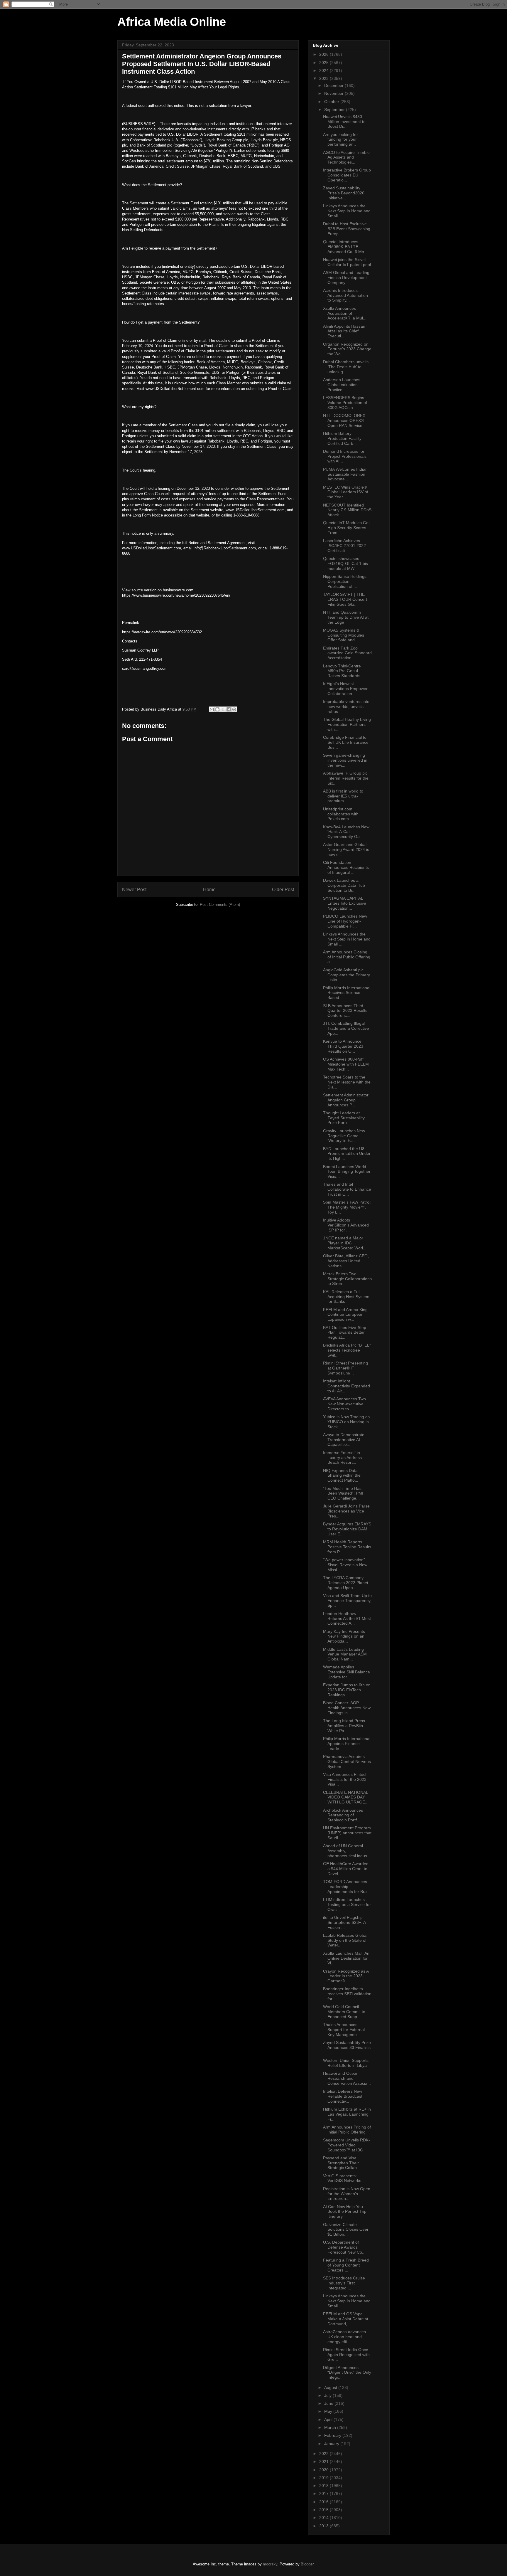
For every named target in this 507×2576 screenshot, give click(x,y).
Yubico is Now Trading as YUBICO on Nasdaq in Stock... (346, 1422)
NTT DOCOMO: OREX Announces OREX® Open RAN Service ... (345, 420)
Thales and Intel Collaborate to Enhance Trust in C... (347, 1189)
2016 (325, 2502)
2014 (325, 2518)
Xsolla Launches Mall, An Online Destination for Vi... (346, 1958)
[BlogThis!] (217, 709)
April (329, 2419)
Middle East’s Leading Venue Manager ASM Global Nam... (345, 1654)
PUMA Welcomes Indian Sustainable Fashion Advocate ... (345, 474)
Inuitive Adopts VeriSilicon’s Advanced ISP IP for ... (346, 1225)
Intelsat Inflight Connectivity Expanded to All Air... (347, 1386)
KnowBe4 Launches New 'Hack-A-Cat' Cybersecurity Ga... (346, 832)
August (331, 2387)
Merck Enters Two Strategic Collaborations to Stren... (347, 1279)
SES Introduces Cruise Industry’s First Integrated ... (344, 2283)
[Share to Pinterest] (234, 709)
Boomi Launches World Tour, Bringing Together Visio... (347, 1172)
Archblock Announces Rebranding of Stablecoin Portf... (343, 1815)
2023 (325, 78)
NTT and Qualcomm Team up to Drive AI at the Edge (346, 617)
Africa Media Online (172, 22)
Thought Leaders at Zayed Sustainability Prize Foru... (344, 1118)
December (334, 85)
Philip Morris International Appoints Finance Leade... (347, 1744)
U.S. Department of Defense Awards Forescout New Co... (344, 2247)
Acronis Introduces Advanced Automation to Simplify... (345, 295)
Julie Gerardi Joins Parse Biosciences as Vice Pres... (346, 1511)
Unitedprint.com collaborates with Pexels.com (341, 814)
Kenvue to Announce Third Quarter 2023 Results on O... (343, 1046)
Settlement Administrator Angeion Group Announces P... (346, 1100)
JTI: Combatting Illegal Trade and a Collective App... (346, 1028)
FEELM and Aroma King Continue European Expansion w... (345, 1315)
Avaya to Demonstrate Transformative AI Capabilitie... (344, 1440)
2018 (325, 2486)
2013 (325, 2526)
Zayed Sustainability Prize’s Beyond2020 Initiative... (344, 193)
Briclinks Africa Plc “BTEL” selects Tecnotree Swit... (347, 1350)
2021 (325, 2461)
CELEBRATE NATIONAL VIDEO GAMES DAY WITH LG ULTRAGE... (346, 1797)
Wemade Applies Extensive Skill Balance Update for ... (347, 1672)
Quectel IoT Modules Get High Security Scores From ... (346, 528)
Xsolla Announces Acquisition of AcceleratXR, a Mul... (345, 313)
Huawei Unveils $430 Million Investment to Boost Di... (344, 122)
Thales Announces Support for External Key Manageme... (344, 2030)
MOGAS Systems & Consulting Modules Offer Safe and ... (344, 635)
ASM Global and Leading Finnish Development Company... (346, 277)
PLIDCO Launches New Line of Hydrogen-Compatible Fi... (345, 921)
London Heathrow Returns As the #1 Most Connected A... (347, 1618)
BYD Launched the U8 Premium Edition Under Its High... (347, 1154)
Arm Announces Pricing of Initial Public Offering (347, 2130)
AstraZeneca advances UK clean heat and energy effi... (344, 2337)
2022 (325, 2454)
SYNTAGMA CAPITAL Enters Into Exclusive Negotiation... (345, 903)
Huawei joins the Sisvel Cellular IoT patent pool (347, 262)
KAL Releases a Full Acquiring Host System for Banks (346, 1297)
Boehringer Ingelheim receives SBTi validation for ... (347, 1994)
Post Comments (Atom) (220, 905)
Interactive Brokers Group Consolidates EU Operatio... (347, 175)
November (334, 93)
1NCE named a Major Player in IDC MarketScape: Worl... (345, 1243)
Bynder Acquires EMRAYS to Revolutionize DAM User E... (347, 1529)
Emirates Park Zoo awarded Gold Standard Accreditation (347, 653)
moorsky (270, 2564)
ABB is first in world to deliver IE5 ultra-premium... (343, 796)
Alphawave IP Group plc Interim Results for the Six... (346, 778)
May (329, 2411)
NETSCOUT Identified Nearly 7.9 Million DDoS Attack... (347, 510)
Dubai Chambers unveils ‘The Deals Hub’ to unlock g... (346, 367)
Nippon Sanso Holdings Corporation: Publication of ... (345, 581)
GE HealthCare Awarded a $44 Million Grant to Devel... (346, 1869)
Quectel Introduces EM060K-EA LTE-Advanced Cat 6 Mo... (345, 247)
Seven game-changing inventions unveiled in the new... (345, 760)
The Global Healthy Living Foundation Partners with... (347, 724)
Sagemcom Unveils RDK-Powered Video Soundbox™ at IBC (347, 2145)
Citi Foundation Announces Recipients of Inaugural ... (346, 867)
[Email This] (212, 709)
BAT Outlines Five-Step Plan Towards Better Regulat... (345, 1332)
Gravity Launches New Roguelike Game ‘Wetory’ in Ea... (344, 1136)
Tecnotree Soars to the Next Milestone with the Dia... (347, 1082)
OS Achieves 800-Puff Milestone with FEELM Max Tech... (346, 1064)
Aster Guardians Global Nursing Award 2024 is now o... (346, 849)
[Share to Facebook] (229, 709)
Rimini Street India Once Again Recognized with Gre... (346, 2355)
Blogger (307, 2564)
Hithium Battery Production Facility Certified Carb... (342, 438)
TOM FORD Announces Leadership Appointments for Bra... (347, 1887)
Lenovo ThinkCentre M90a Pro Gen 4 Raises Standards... (343, 671)
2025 (325, 63)
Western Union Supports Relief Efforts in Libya (346, 2063)
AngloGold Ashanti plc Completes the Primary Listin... (347, 975)
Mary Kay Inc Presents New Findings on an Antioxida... (344, 1636)
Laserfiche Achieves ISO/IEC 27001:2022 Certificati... (344, 546)
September (335, 110)
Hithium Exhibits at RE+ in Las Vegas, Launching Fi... (347, 2114)
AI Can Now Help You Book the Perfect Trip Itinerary (345, 2212)
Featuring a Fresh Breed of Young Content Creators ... (346, 2265)
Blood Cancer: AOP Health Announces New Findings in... (347, 1708)
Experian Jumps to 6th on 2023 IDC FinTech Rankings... (347, 1690)
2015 (325, 2510)
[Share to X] (223, 709)
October (332, 102)
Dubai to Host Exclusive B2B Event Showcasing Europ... (347, 229)
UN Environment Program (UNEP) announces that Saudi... (347, 1833)
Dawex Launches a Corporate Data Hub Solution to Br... (344, 885)
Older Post (283, 890)
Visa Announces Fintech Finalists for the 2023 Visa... (345, 1779)
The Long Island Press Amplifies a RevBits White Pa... (344, 1726)
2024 (325, 70)
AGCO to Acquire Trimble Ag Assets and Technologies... (346, 157)
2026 (325, 54)
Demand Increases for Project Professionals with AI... (345, 456)
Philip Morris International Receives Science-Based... (347, 993)
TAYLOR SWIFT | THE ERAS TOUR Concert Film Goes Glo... (345, 599)
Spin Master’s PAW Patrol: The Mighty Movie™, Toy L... (347, 1207)
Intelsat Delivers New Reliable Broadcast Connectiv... (343, 2096)
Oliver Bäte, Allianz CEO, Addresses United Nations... (346, 1261)
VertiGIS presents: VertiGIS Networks (342, 2178)
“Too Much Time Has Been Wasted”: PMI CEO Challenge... (343, 1493)
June (329, 2403)
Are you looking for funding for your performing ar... (340, 139)
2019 (325, 2478)
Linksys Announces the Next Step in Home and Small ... (347, 211)
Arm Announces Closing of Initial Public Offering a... (347, 957)
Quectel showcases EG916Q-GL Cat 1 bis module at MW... (345, 563)
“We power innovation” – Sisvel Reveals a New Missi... (346, 1565)
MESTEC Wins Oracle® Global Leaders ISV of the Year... (346, 492)
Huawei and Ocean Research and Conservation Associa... (347, 2078)
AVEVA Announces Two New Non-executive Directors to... (344, 1404)
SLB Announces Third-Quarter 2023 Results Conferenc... (345, 1011)
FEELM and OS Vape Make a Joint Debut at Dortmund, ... (346, 2319)
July (328, 2395)
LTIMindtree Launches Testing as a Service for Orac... (347, 1904)
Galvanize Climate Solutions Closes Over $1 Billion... (346, 2230)
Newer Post (134, 890)
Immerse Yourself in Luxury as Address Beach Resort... (342, 1458)
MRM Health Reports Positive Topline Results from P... (347, 1547)
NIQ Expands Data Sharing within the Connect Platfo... (342, 1475)
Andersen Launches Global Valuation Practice (342, 385)
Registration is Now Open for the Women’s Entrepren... (347, 2194)
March (331, 2427)
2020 (325, 2470)
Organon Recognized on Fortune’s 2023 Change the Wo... (347, 349)
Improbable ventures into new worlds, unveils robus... (346, 706)
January (332, 2444)
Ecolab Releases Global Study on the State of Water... (345, 1940)
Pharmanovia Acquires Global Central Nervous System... (347, 1761)
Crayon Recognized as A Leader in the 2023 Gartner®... (346, 1976)
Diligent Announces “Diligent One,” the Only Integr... (347, 2373)
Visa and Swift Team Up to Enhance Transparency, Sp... (347, 1601)
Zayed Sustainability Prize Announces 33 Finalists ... (347, 2047)
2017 (325, 2493)
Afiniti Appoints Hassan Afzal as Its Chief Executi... (344, 331)
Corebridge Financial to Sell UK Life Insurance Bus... (346, 742)
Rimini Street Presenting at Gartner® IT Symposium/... (345, 1368)
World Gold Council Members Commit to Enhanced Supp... (344, 2012)
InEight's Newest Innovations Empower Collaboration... (345, 689)
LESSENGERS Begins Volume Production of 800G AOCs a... (345, 403)
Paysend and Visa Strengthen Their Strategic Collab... (342, 2163)
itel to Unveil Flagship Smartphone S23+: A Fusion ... (344, 1922)
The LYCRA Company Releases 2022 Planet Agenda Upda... (346, 1583)
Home (209, 890)
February (333, 2435)
